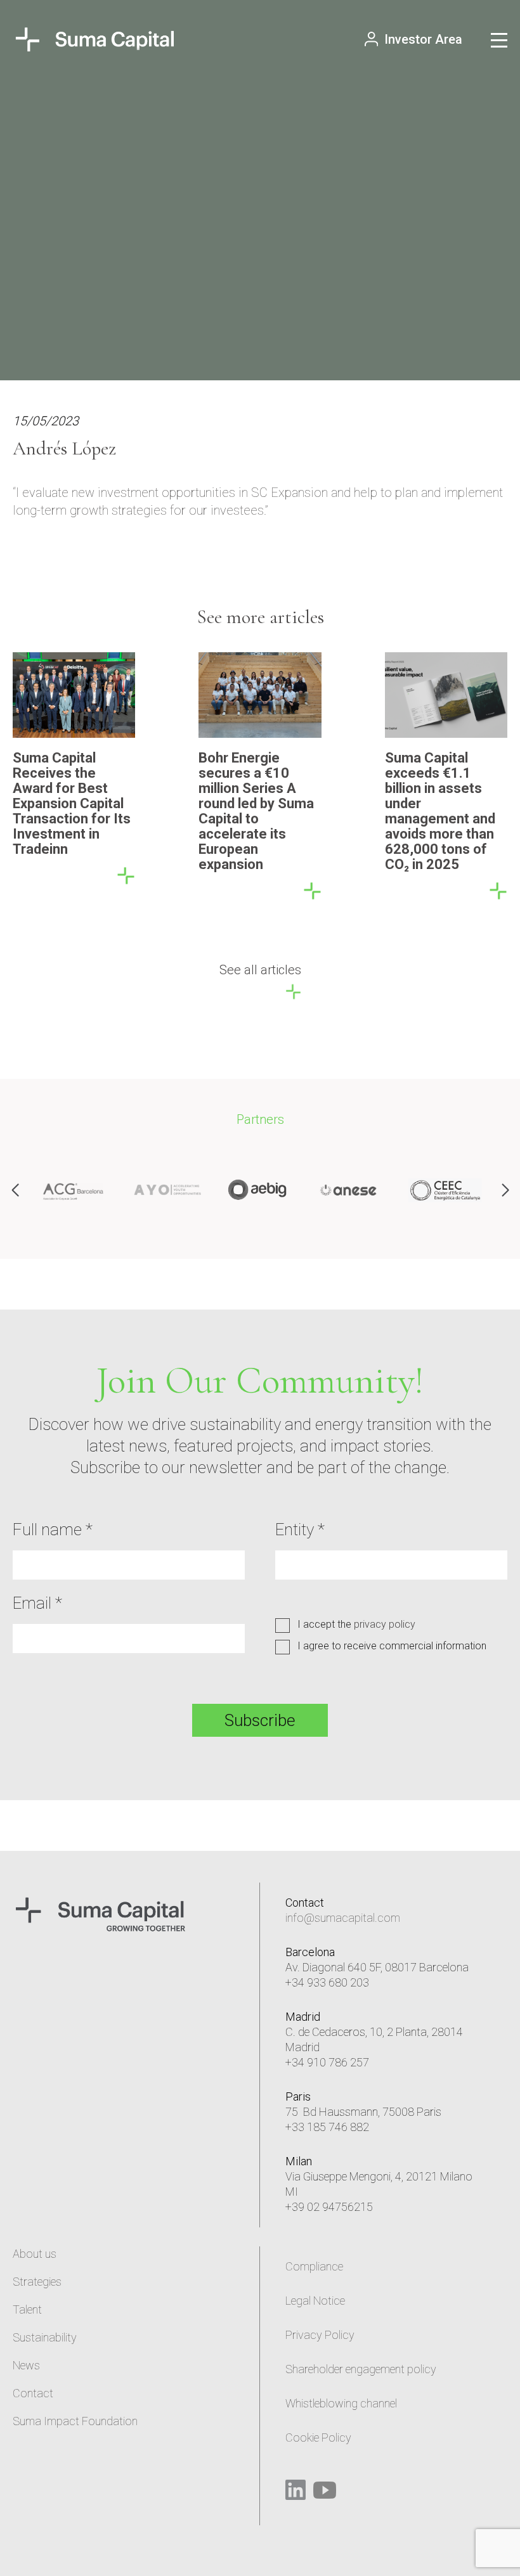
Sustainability (45, 2337)
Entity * (300, 1529)
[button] (505, 1190)
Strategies (37, 2282)
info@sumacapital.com (343, 1918)
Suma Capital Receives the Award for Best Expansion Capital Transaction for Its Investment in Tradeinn (72, 803)
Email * (37, 1603)
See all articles (260, 970)
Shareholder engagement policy (361, 2369)
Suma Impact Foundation (75, 2421)
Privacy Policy (320, 2335)
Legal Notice (315, 2301)
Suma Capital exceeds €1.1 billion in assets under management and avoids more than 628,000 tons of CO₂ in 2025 (440, 811)
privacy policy (385, 1624)
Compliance (314, 2266)
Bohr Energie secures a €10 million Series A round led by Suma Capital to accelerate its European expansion (256, 811)
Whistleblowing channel (341, 2403)
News (26, 2365)
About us (35, 2254)
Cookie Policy (318, 2438)
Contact (33, 2393)
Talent (27, 2309)
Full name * (53, 1529)
